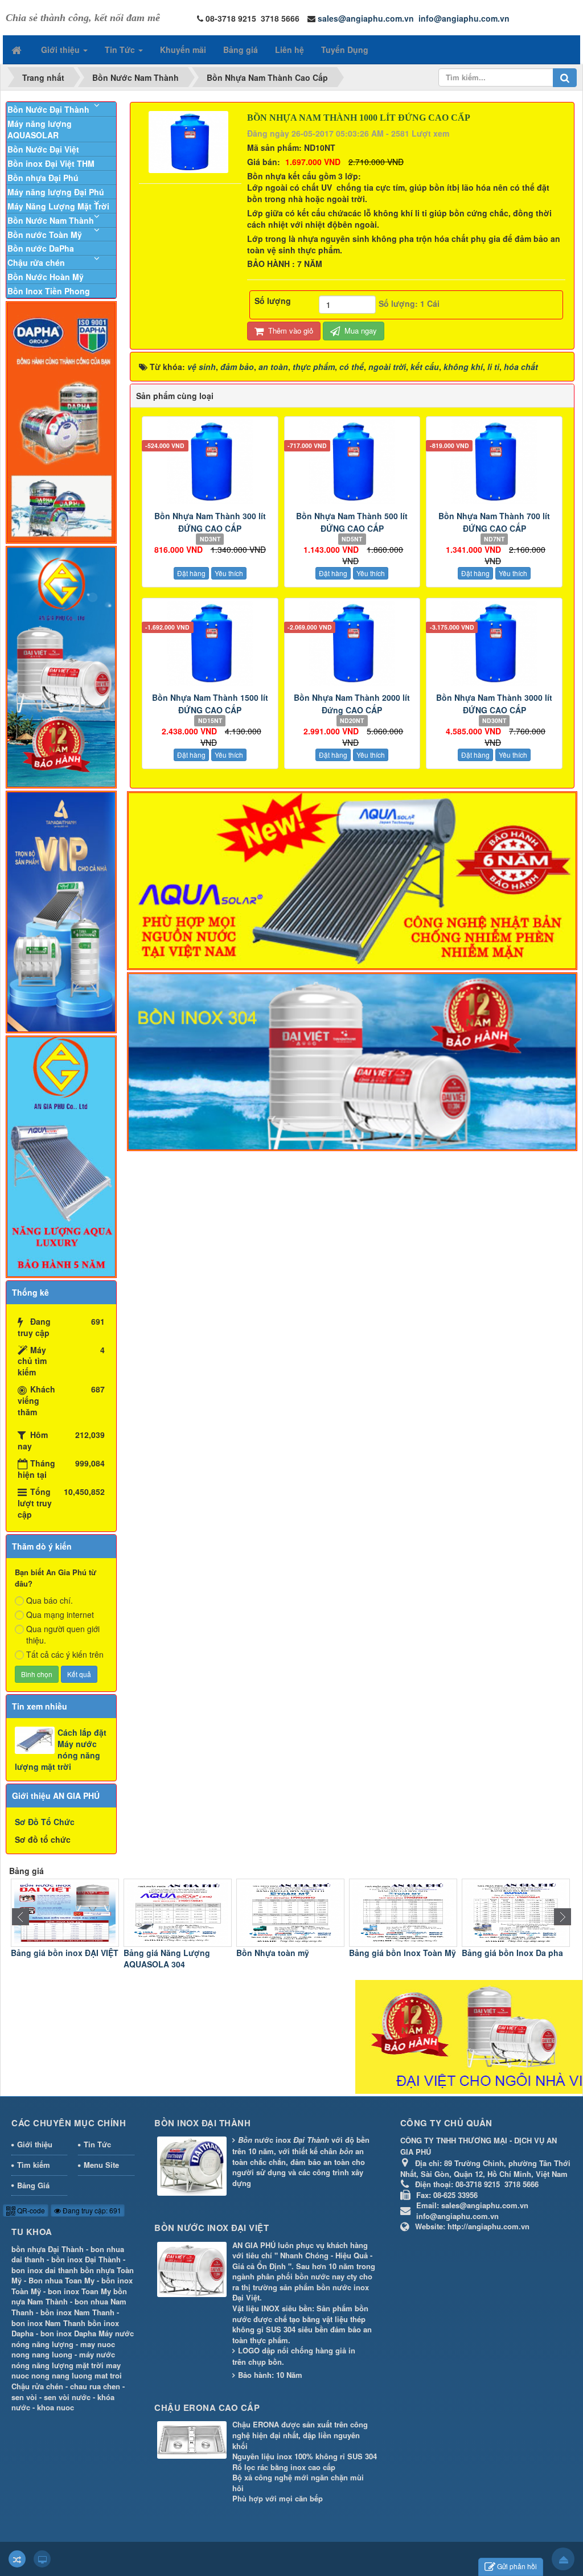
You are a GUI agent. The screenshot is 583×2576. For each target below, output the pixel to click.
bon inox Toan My (79, 2291)
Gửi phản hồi (517, 2566)
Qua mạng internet (60, 1614)
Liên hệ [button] (290, 50)
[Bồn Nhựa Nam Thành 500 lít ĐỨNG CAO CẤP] (352, 462)
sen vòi (24, 2397)
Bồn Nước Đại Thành (48, 109)
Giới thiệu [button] (61, 50)
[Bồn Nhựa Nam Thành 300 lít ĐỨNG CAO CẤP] (210, 462)
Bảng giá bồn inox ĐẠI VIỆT (65, 1953)
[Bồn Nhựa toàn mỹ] (290, 1912)
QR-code (30, 2210)
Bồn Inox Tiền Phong (49, 291)
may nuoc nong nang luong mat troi (67, 2370)
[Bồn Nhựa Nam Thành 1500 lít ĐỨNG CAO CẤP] (210, 643)
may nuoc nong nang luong (63, 2349)
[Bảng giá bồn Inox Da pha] (516, 1912)
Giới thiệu (35, 2144)
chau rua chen (95, 2386)
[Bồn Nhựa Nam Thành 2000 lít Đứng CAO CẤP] (352, 643)
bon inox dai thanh (45, 2270)
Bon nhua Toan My (61, 2280)
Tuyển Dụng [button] (345, 50)
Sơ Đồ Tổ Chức (45, 1822)
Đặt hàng (191, 573)
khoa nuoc (56, 2407)
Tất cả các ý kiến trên (65, 1654)
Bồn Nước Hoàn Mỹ (46, 277)
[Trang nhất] (18, 50)
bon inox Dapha (68, 2333)
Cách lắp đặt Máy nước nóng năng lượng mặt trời (61, 1749)
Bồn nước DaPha (41, 248)
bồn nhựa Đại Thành (48, 2249)
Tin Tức (97, 2144)
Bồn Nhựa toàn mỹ (273, 1953)
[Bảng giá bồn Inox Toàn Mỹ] (403, 1912)
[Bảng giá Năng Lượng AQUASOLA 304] (178, 1912)
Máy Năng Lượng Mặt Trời (58, 206)
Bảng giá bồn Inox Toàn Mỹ (403, 1953)
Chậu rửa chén (36, 262)
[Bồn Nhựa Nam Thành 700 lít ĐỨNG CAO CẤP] (494, 462)
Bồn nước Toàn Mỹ (45, 235)
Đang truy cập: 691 (91, 2210)
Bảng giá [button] (241, 50)
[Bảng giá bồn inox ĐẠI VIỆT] (65, 1912)
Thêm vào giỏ (290, 330)
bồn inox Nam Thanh (77, 2312)
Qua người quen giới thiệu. (63, 1634)
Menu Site (101, 2165)
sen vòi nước (67, 2397)
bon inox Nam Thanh (48, 2323)
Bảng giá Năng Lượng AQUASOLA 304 (167, 1958)
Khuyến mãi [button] (183, 50)
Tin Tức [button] (121, 50)
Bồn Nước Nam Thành (51, 220)
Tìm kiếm (34, 2165)
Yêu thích (229, 573)
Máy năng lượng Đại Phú (56, 192)
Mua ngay (360, 330)
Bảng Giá (33, 2185)
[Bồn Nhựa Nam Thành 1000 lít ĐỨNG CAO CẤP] (190, 141)
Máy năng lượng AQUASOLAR (40, 129)
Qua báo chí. (50, 1600)
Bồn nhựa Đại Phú (43, 178)
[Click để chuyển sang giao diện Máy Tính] (42, 2559)
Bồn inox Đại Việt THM (51, 163)
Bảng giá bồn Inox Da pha (512, 1953)
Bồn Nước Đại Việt (43, 149)
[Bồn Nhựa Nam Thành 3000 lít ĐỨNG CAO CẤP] (494, 643)
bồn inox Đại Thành (86, 2259)
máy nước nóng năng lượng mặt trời (63, 2360)
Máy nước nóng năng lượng (73, 2339)
